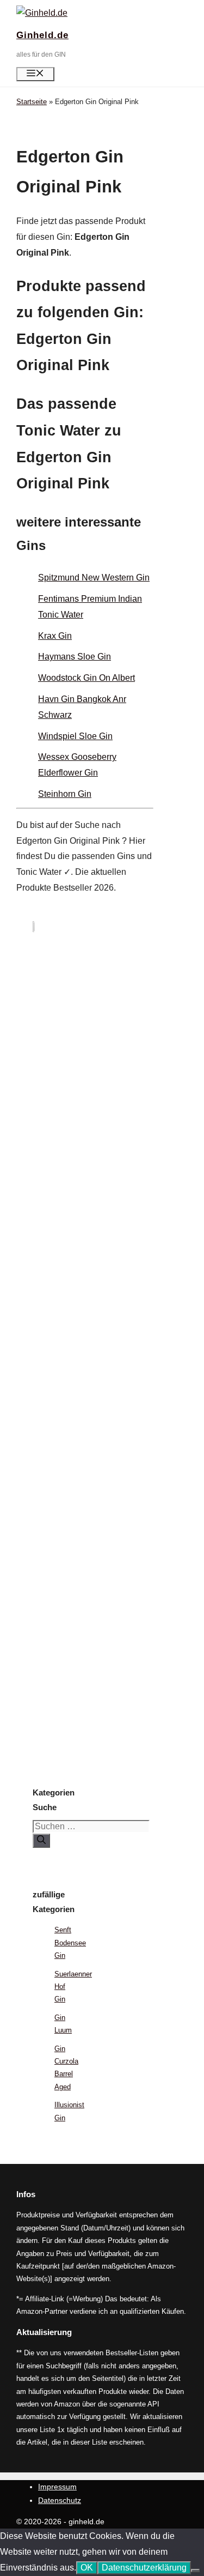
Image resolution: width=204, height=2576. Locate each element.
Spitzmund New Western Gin (94, 578)
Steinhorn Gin (65, 794)
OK (87, 2568)
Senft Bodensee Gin (70, 1943)
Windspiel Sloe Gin (75, 736)
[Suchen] (41, 1841)
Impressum (57, 2487)
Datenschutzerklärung (144, 2568)
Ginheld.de (42, 35)
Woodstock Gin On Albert (86, 678)
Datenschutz (60, 2500)
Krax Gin (55, 636)
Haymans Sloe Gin (75, 657)
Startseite (32, 102)
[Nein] (195, 2571)
